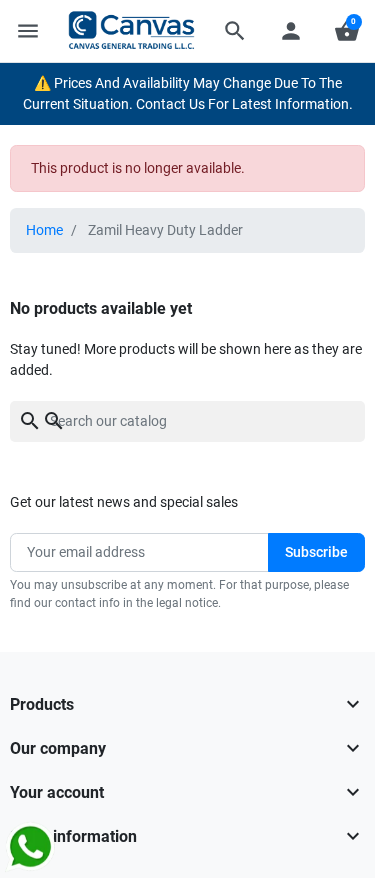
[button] (235, 31)
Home (44, 230)
